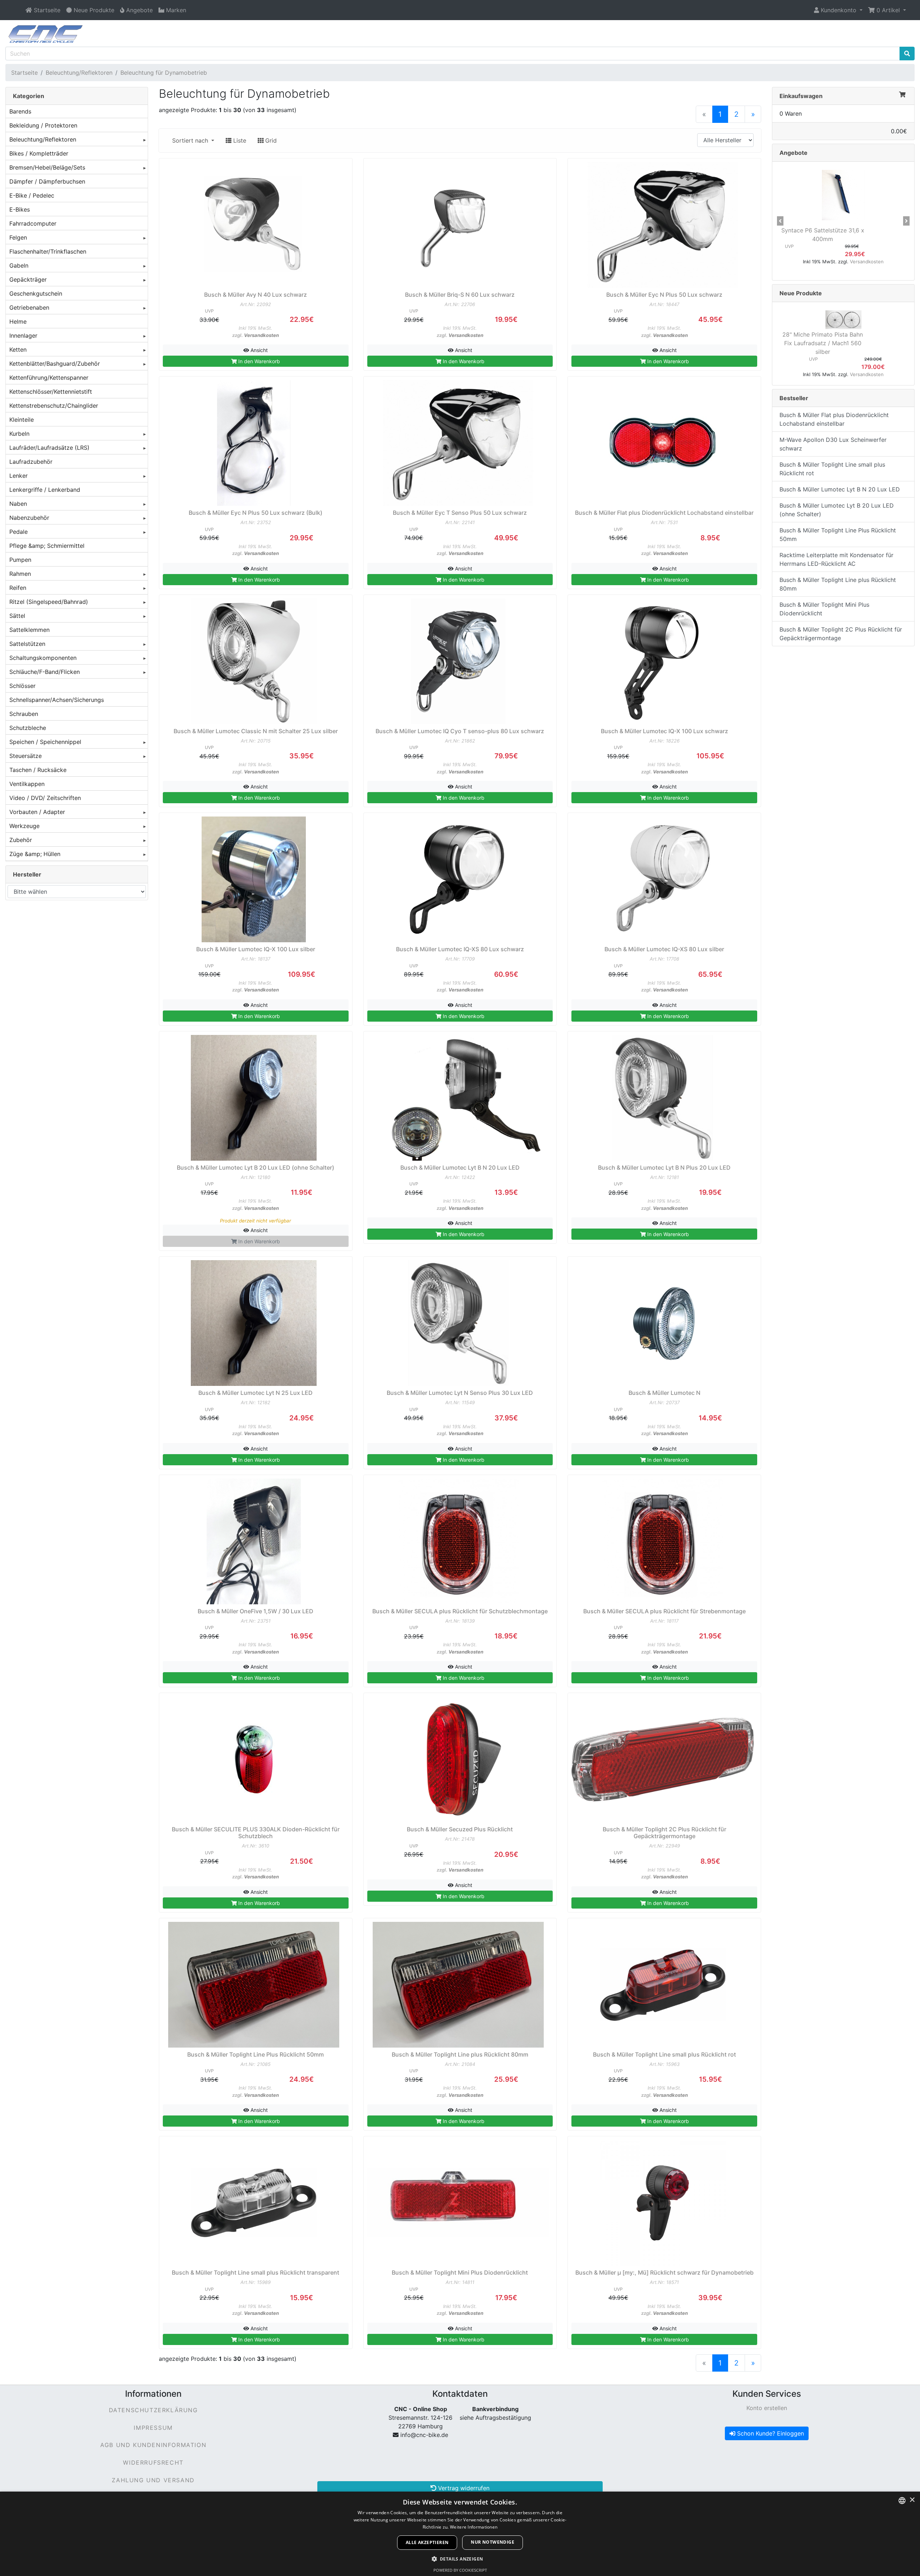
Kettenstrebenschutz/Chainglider (54, 406)
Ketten (18, 350)
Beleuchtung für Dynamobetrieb (164, 73)
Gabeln (19, 265)
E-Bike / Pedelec (32, 195)
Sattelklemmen (29, 630)
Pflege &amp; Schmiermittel (47, 546)
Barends (20, 111)
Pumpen (20, 560)
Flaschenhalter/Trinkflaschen (48, 251)
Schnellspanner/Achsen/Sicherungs (57, 700)
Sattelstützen (27, 644)
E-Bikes (20, 209)
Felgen (18, 237)
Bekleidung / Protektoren (43, 125)
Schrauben (24, 714)
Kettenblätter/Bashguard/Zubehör (55, 364)
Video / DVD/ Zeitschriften (45, 798)
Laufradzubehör (31, 462)
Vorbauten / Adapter (37, 812)
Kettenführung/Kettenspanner (49, 378)
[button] (838, 10)
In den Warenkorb (258, 361)
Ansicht (258, 350)
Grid (270, 140)
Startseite (24, 73)
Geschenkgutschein (36, 293)
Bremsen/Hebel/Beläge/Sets (47, 167)
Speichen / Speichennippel (45, 742)
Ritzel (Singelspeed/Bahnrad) (49, 602)
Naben (18, 504)
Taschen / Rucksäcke (38, 770)
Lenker (19, 476)
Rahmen (20, 574)
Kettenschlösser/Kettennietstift (51, 392)
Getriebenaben (29, 307)
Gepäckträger (28, 279)
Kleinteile (22, 420)
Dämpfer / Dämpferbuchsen (47, 181)
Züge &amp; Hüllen (35, 854)
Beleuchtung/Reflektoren (79, 73)
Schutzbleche (28, 728)
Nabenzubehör (29, 518)
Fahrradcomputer (33, 223)
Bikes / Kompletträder (39, 153)
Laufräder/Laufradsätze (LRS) (49, 448)
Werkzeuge (24, 826)
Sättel (17, 616)
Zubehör (21, 840)
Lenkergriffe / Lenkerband (45, 490)
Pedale (19, 532)
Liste (239, 140)
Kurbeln (19, 434)
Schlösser (22, 686)
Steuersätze (26, 756)
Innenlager (23, 336)
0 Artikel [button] (888, 10)
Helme (18, 322)
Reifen (18, 588)
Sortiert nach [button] (191, 140)
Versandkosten (261, 335)
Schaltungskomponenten (43, 658)
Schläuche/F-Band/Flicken (45, 672)
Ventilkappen (27, 784)
